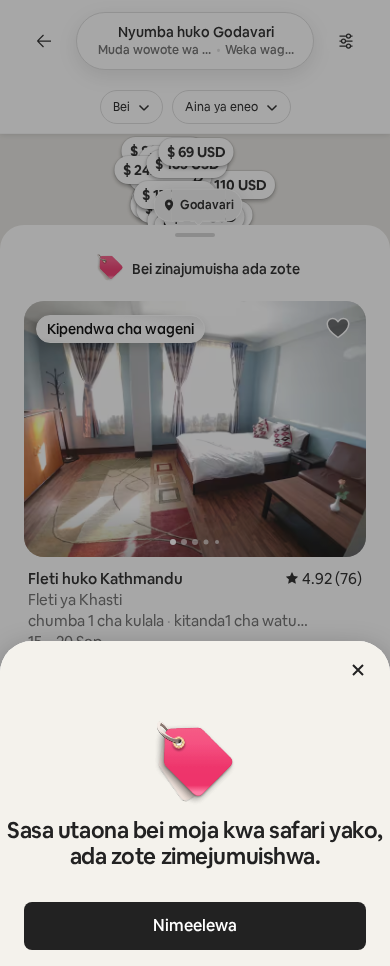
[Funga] (358, 670)
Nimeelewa (195, 925)
